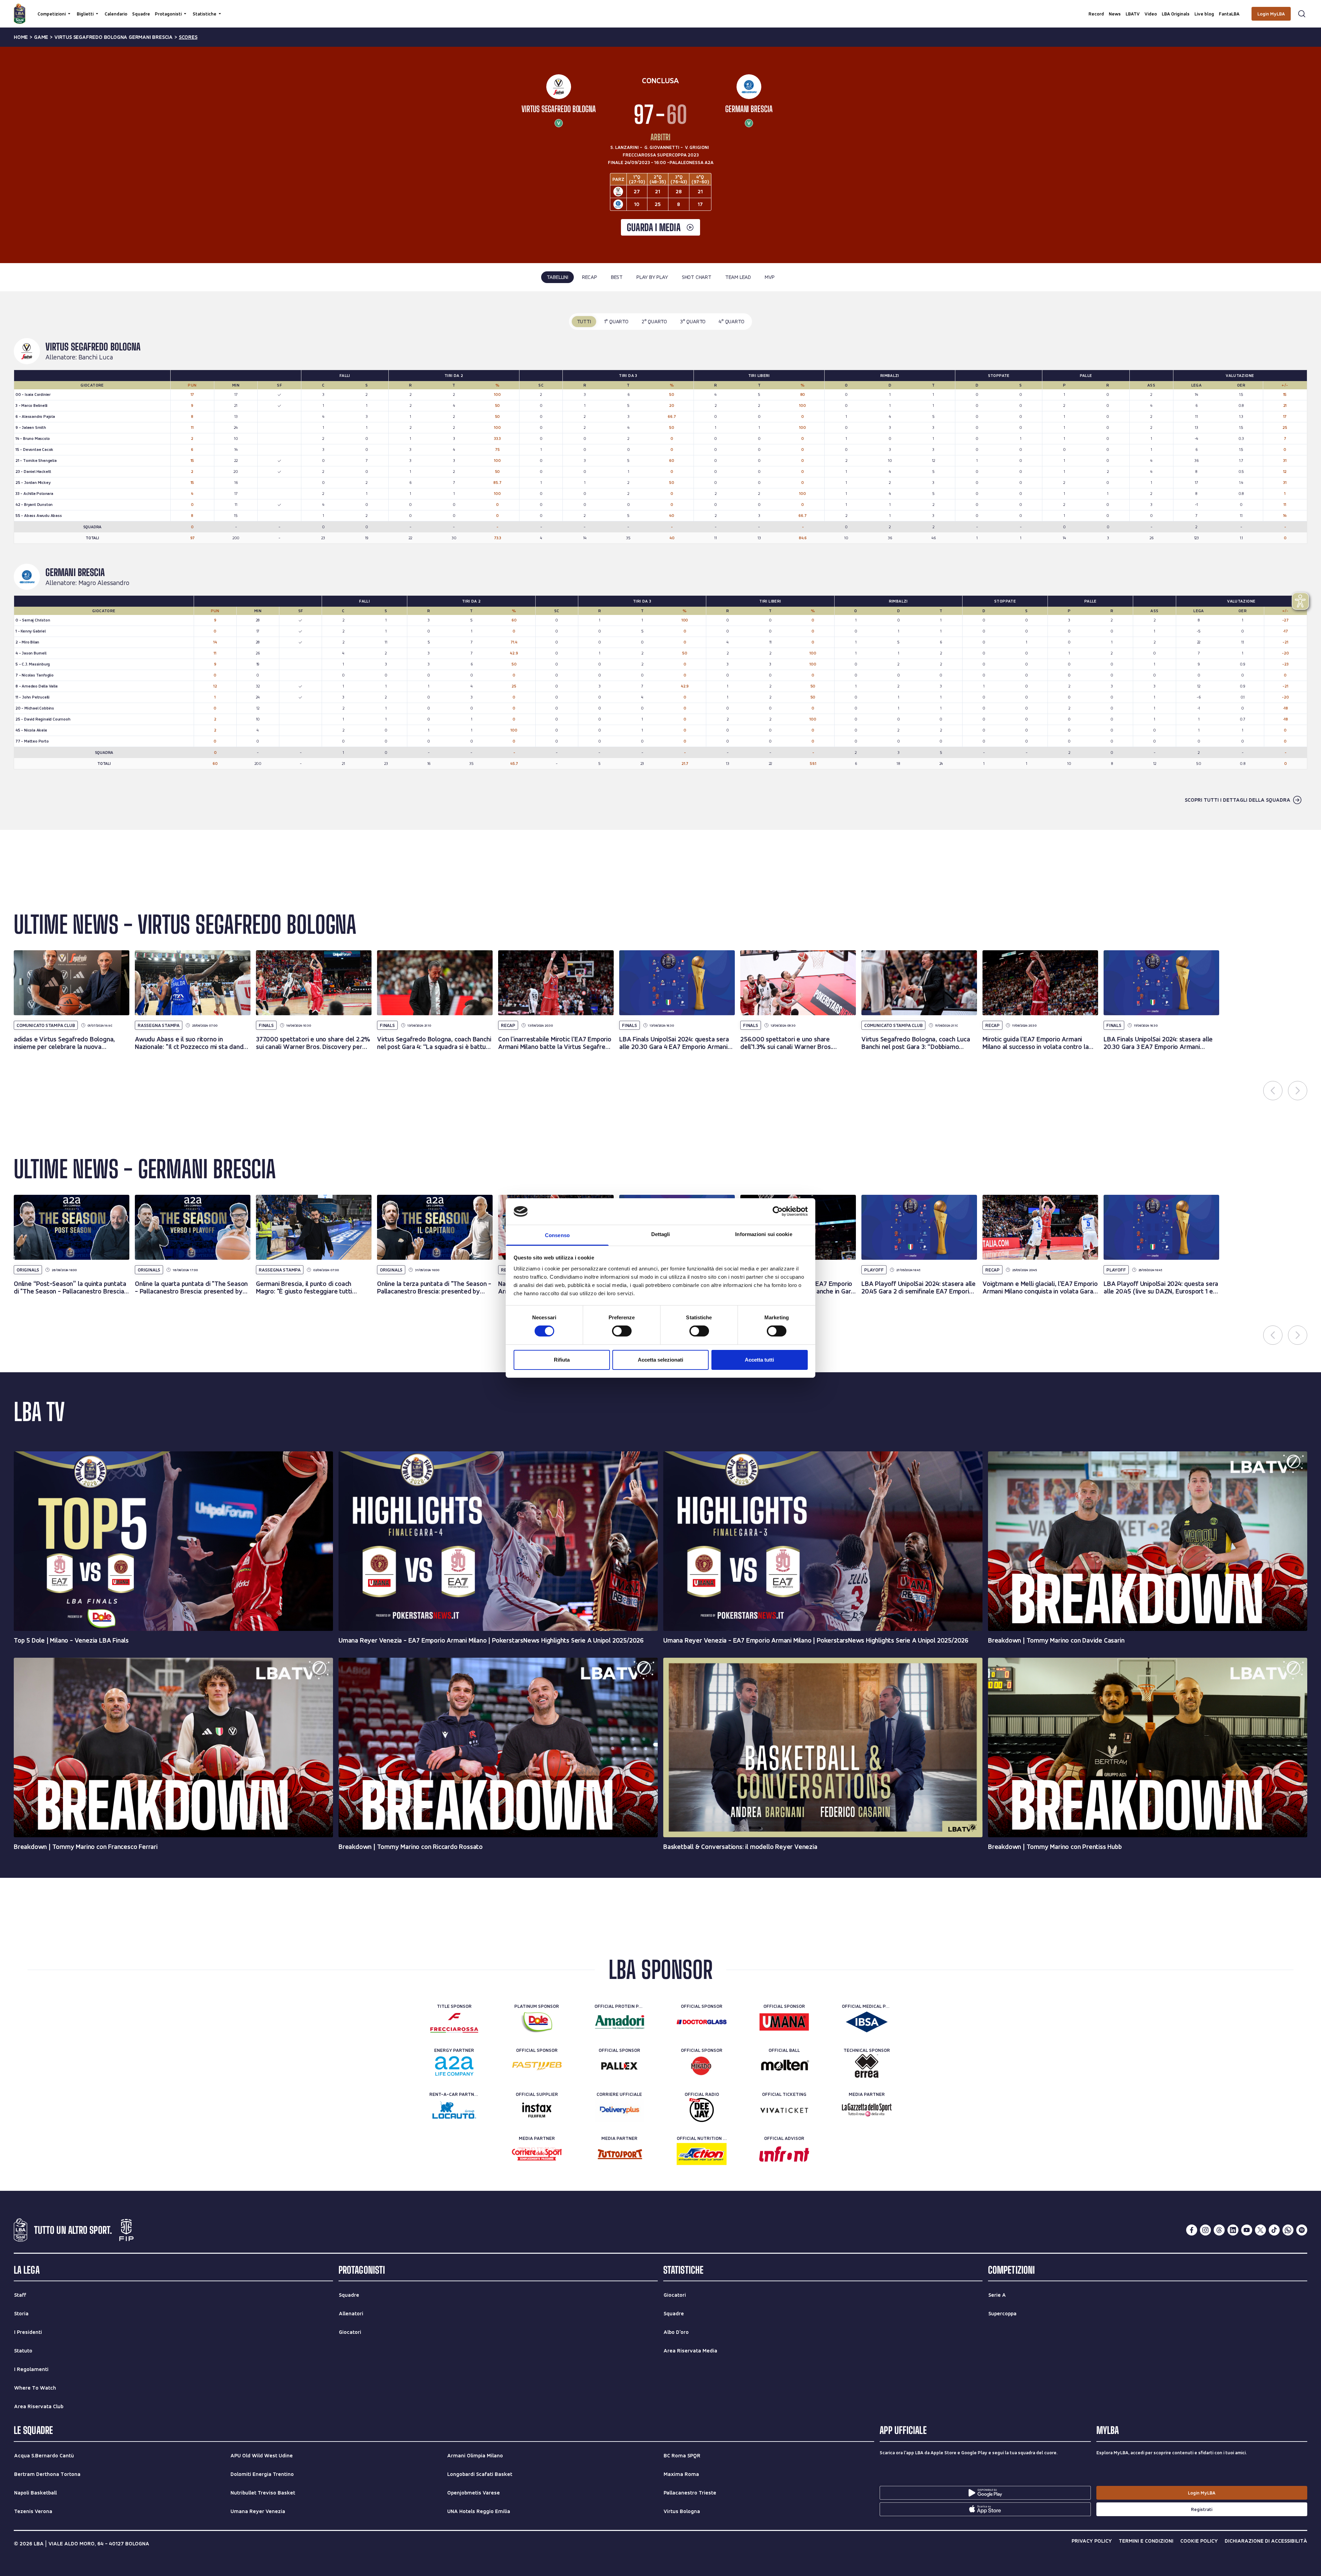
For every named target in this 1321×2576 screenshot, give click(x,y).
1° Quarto (616, 321)
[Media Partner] (867, 2110)
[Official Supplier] (537, 2110)
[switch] (622, 1331)
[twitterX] (1260, 2230)
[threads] (1219, 2230)
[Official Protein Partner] (619, 2022)
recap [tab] (590, 277)
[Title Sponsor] (454, 2022)
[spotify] (1302, 2230)
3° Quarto (693, 321)
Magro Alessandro (104, 583)
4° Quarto (731, 321)
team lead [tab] (738, 277)
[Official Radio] (702, 2110)
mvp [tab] (770, 277)
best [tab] (617, 277)
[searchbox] (660, 9)
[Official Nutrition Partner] (702, 2154)
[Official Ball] (784, 2066)
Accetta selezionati (660, 1360)
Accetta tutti (759, 1360)
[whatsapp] (1288, 2230)
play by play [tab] (652, 277)
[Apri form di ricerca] (1302, 14)
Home (21, 37)
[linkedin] (1233, 2230)
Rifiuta (562, 1360)
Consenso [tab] (557, 1235)
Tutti (584, 321)
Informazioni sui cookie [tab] (764, 1234)
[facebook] (1192, 2230)
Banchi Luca (96, 357)
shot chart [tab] (697, 277)
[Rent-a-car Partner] (454, 2110)
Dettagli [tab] (661, 1234)
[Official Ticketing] (784, 2110)
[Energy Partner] (454, 2066)
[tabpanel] (660, 561)
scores (188, 37)
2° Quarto (654, 321)
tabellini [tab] (557, 277)
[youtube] (1247, 2230)
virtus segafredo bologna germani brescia (114, 37)
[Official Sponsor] (702, 2022)
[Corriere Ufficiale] (619, 2110)
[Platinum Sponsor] (537, 2022)
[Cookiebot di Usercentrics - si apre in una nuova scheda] (778, 1211)
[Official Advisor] (784, 2154)
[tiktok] (1274, 2230)
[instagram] (1205, 2230)
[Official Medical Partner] (867, 2022)
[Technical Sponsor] (867, 2066)
